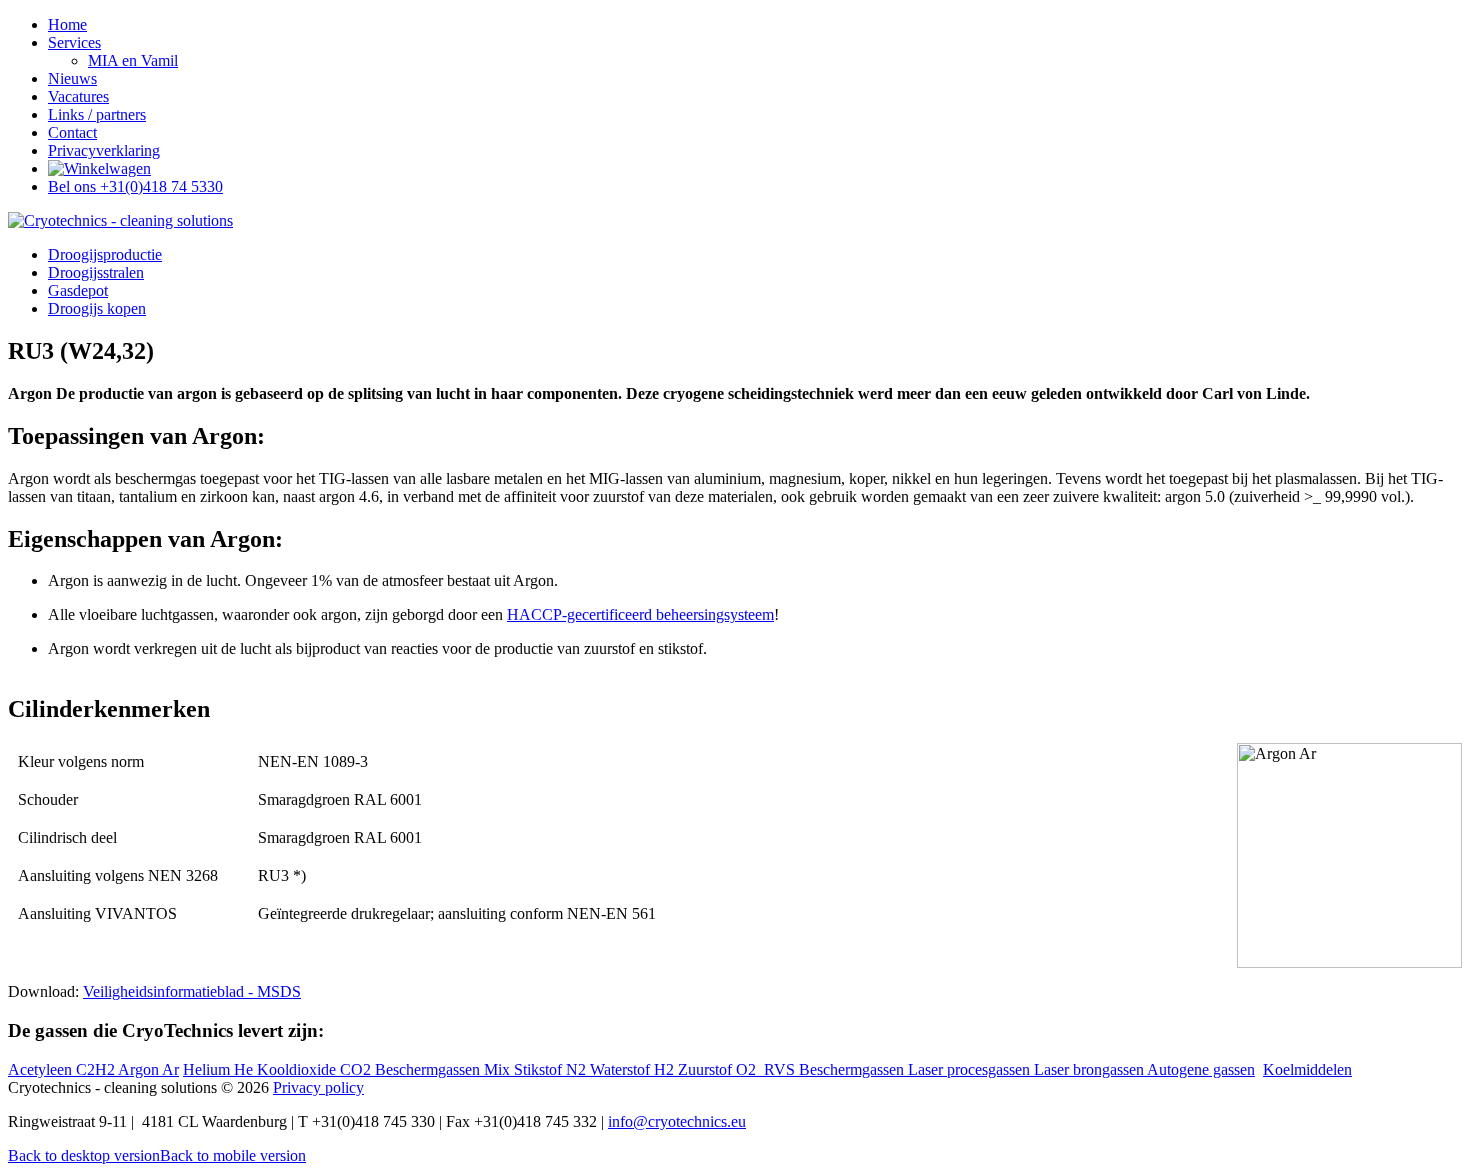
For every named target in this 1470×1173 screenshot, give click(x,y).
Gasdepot (78, 290)
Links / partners (97, 114)
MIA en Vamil (133, 60)
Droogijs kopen (97, 308)
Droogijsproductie (105, 254)
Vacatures (78, 96)
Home (67, 24)
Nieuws (72, 78)
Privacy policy (318, 1087)
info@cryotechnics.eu (677, 1121)
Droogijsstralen (96, 272)
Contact (72, 132)
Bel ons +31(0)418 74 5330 (135, 186)
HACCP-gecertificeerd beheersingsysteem (640, 614)
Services (74, 42)
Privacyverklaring (104, 150)
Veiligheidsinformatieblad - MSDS (192, 991)
